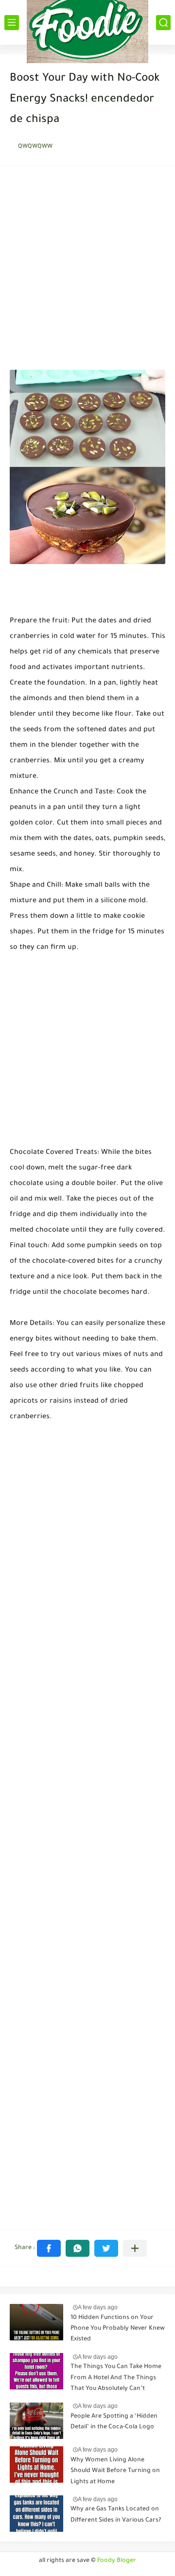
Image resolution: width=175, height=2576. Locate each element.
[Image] (36, 2322)
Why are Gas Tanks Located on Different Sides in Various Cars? (116, 2515)
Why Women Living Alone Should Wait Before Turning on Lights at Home (115, 2471)
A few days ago (98, 2307)
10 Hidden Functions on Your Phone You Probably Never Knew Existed (118, 2329)
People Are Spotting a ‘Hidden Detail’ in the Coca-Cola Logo (114, 2422)
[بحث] (163, 23)
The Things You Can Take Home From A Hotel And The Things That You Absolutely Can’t (116, 2378)
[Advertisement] (87, 271)
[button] (49, 2248)
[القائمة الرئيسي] (12, 23)
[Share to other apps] (135, 2248)
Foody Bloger (117, 2561)
